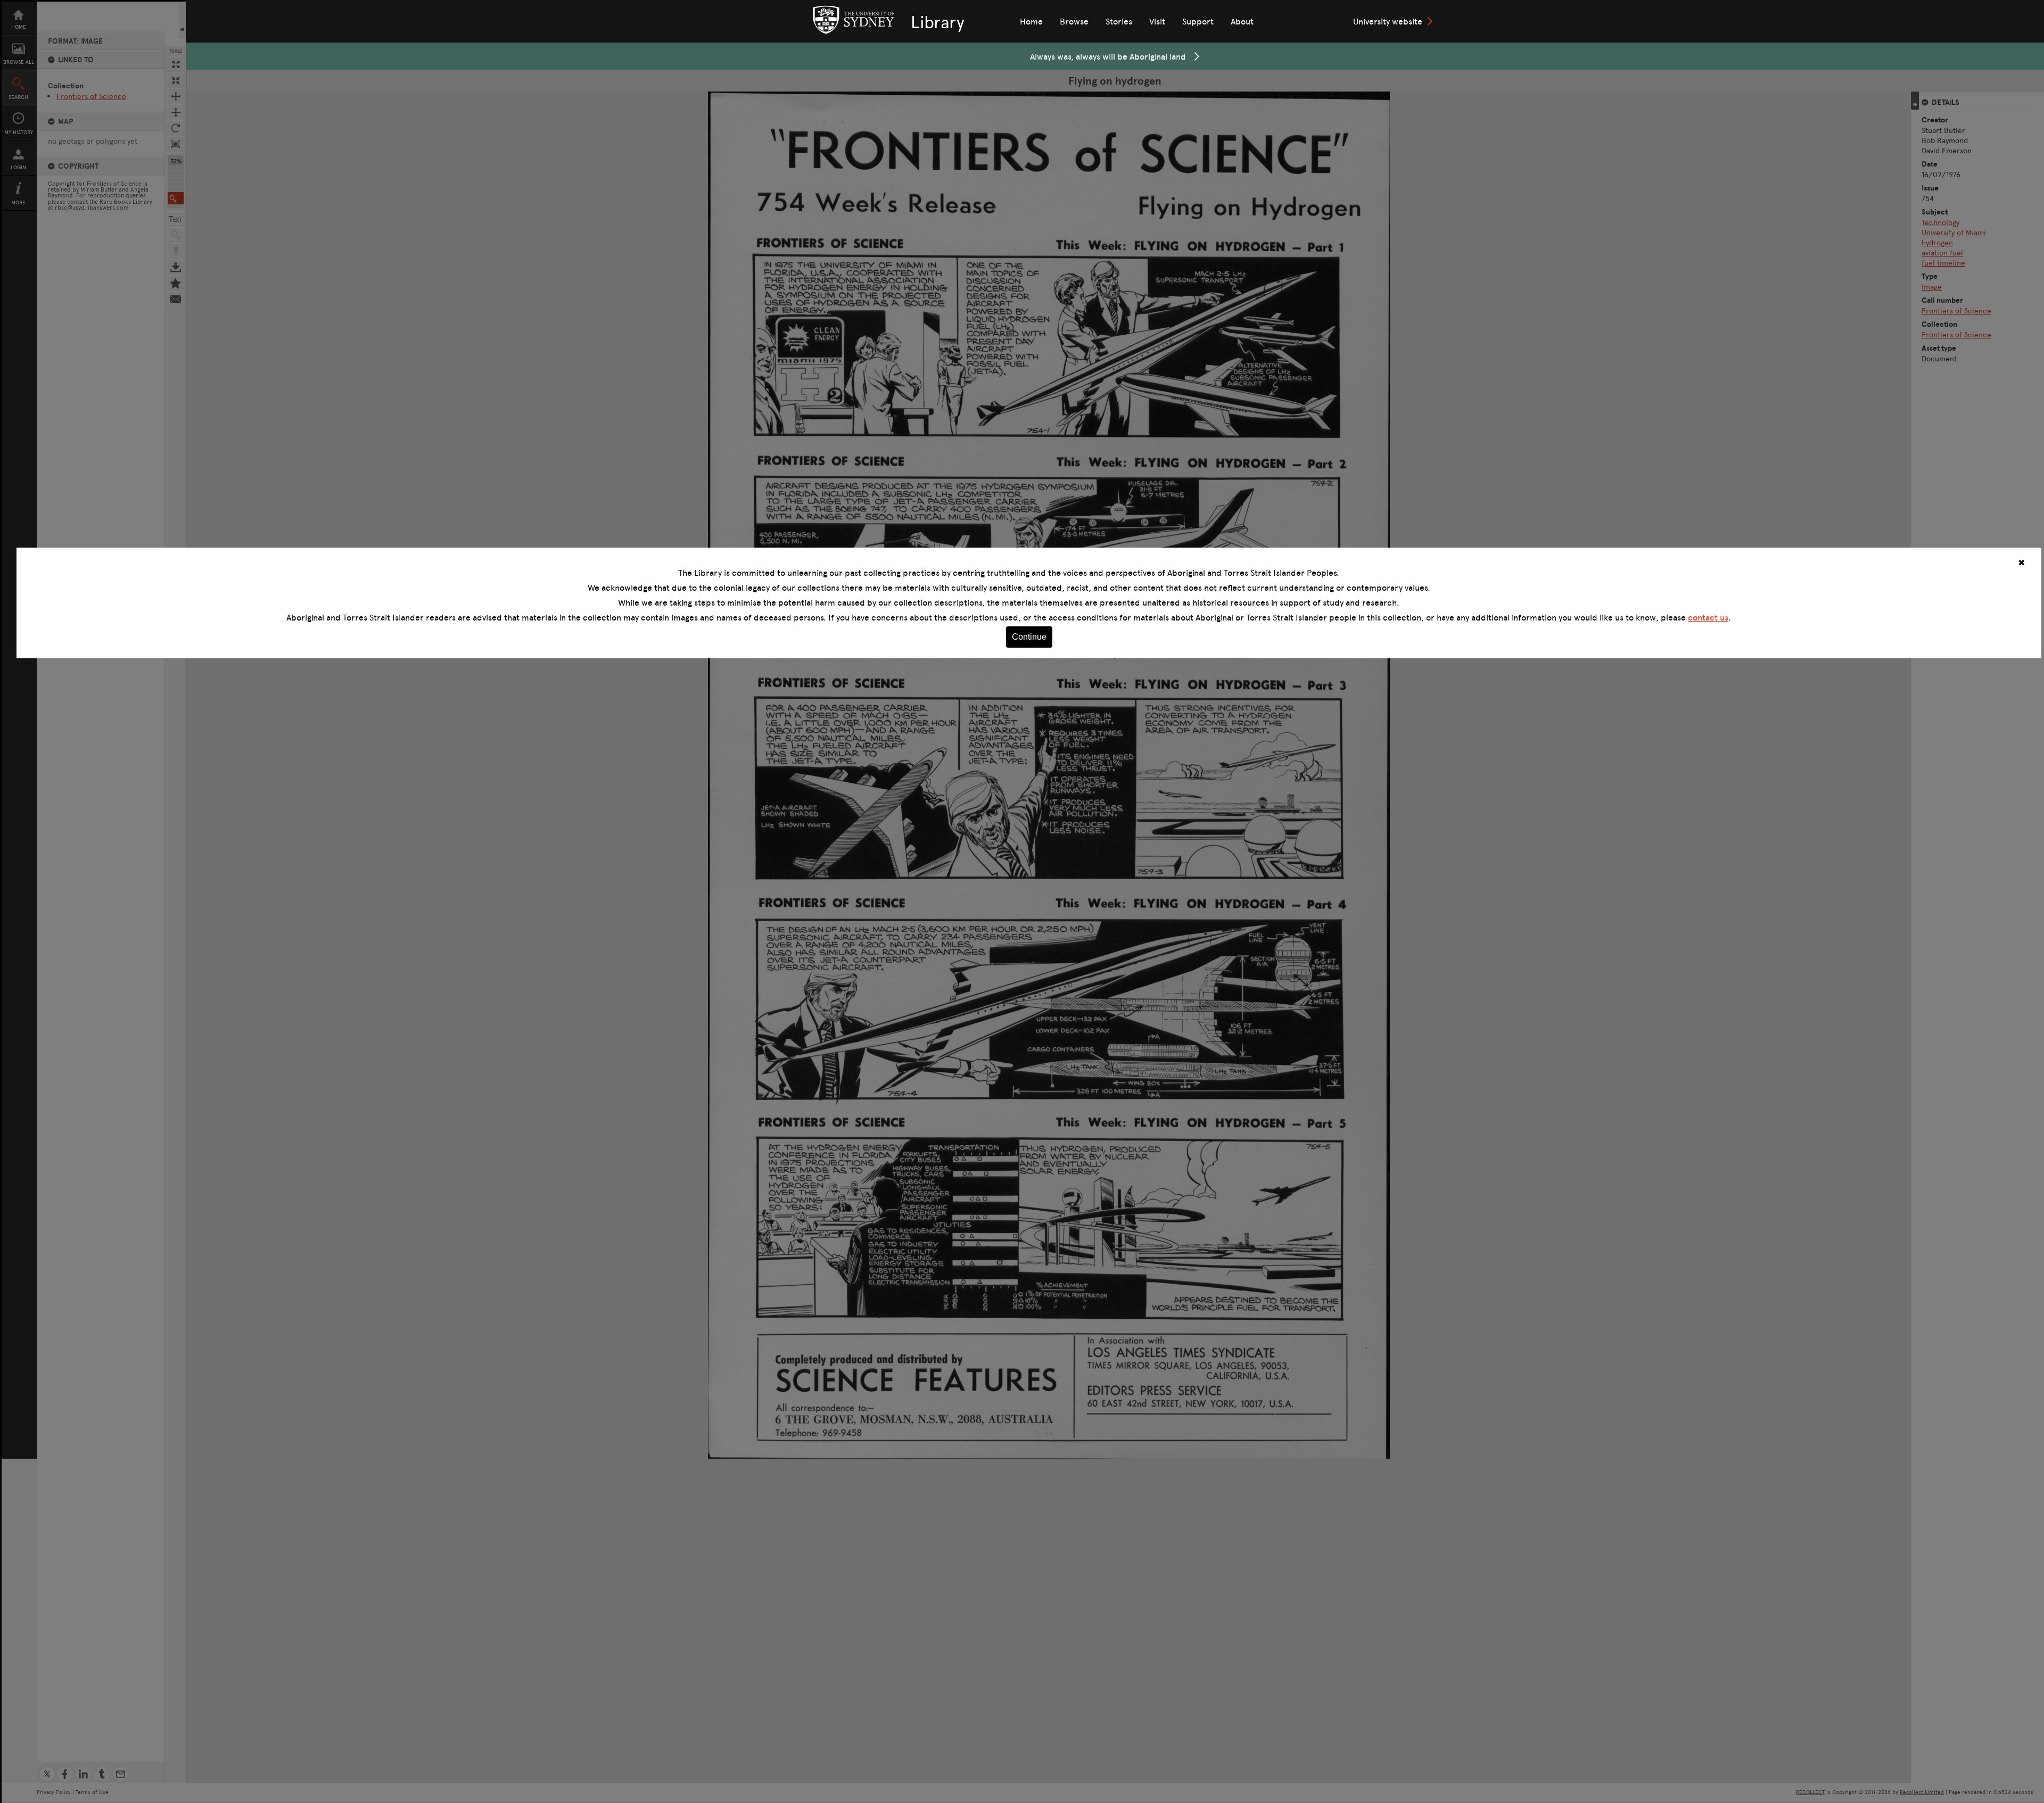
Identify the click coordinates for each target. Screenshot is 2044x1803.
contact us (1708, 617)
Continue (1029, 637)
